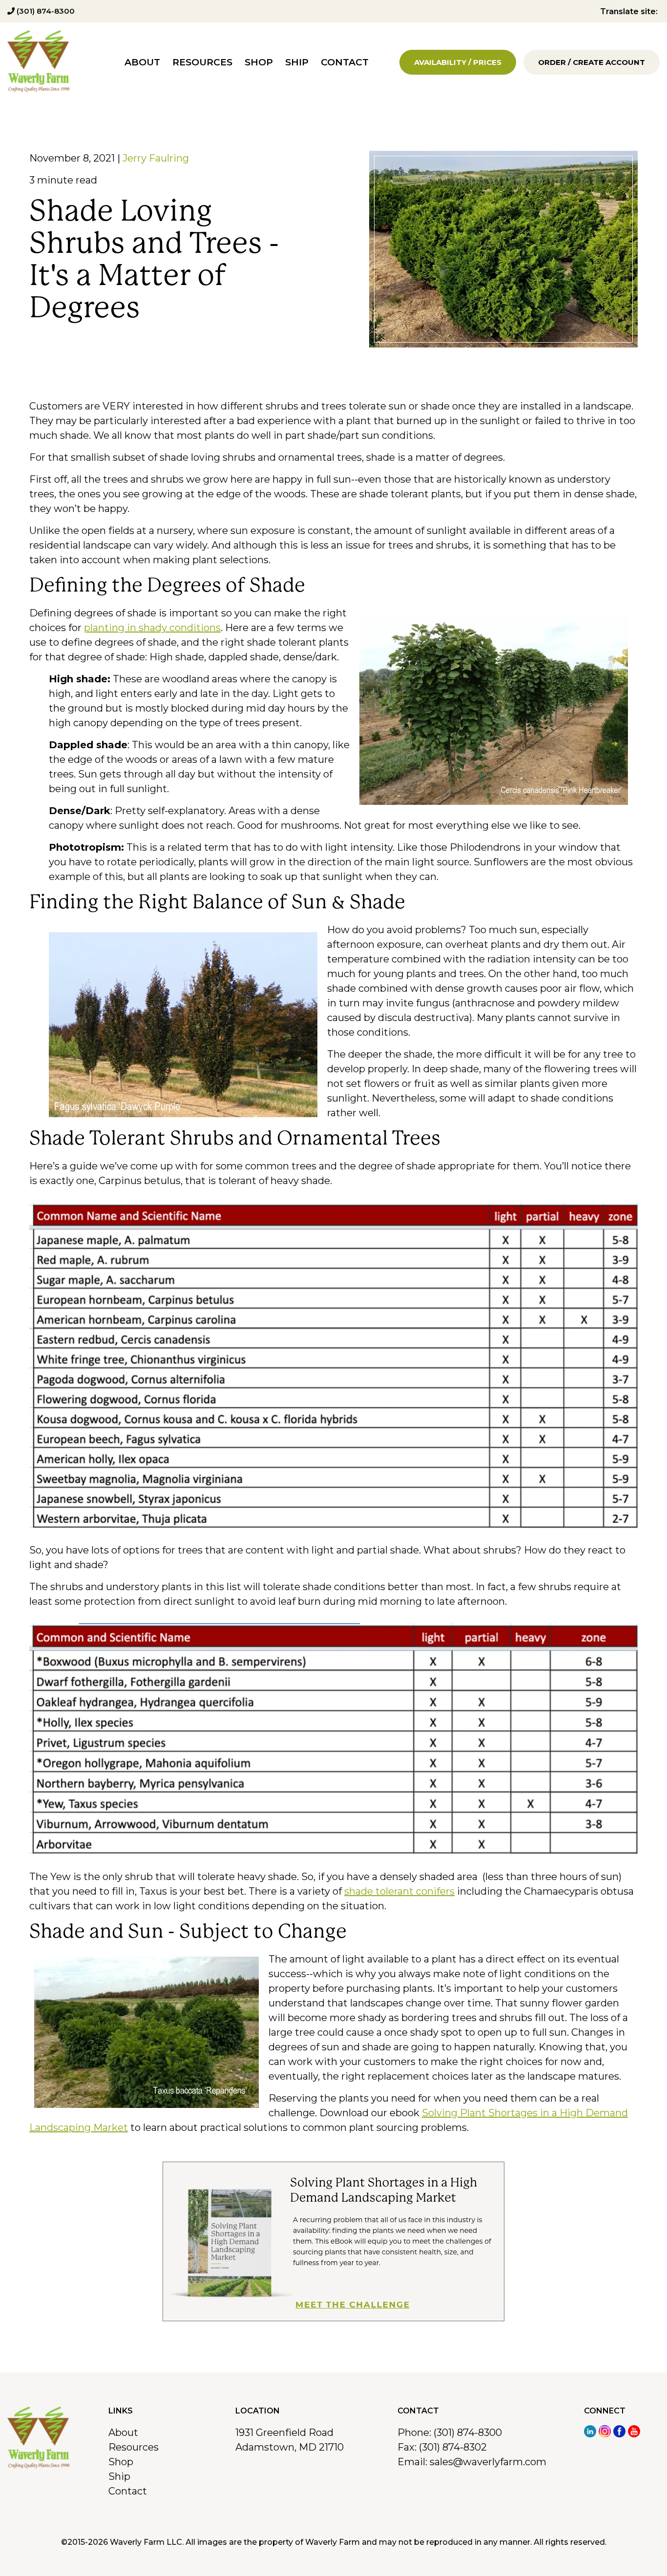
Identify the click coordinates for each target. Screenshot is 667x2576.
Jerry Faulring (156, 158)
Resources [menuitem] (202, 62)
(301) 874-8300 (45, 11)
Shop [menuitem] (259, 62)
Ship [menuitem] (297, 62)
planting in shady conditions (152, 628)
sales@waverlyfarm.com (488, 2462)
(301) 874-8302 (453, 2447)
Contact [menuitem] (345, 62)
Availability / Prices (458, 62)
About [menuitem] (142, 62)
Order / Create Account (592, 62)
